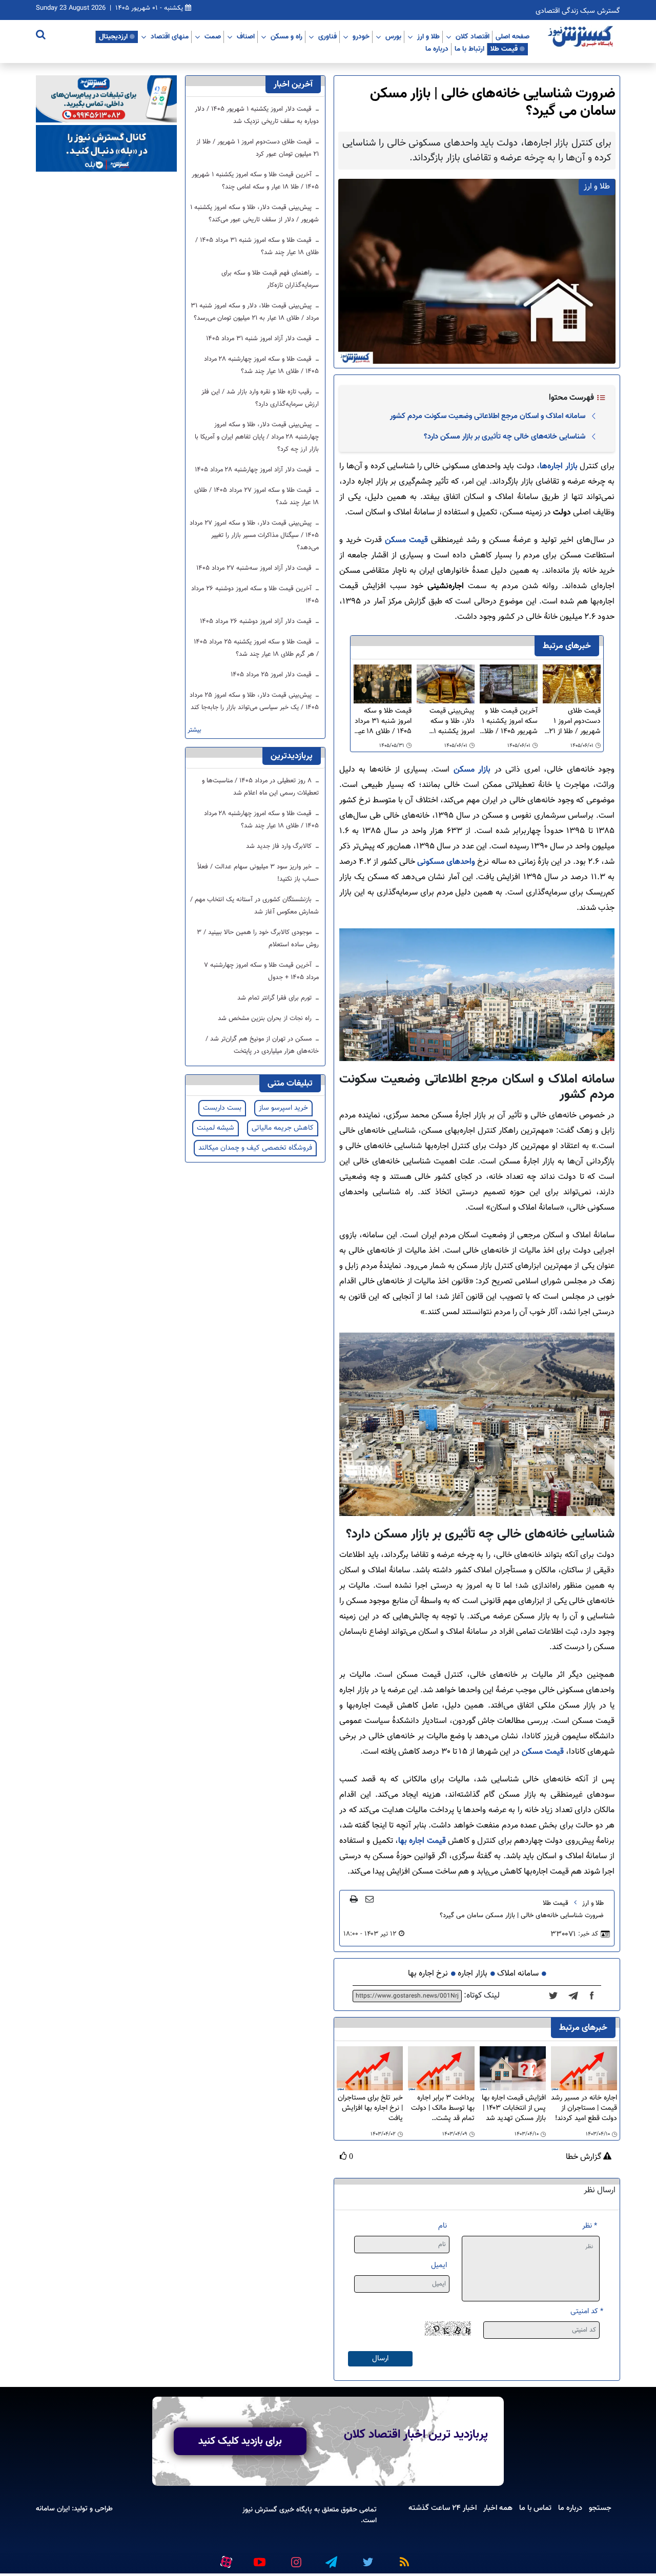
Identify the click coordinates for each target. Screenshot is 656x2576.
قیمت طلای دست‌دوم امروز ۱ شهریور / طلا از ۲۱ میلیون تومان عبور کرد (575, 721)
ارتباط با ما (469, 49)
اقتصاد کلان (473, 36)
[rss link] (402, 2558)
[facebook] (595, 1996)
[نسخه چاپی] (354, 1899)
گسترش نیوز (260, 2510)
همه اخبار (498, 2508)
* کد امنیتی (587, 2311)
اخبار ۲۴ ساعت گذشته (443, 2508)
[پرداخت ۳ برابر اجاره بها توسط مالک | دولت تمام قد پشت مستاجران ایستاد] (441, 2069)
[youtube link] (259, 2558)
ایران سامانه (53, 2509)
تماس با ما (535, 2508)
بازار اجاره (473, 1974)
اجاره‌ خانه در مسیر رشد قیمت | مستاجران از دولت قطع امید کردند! (584, 2108)
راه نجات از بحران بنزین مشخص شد (266, 1019)
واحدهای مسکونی (446, 862)
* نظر (590, 2226)
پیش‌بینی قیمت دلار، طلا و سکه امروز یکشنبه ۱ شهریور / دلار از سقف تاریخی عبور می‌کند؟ (449, 721)
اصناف (246, 36)
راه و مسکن (286, 36)
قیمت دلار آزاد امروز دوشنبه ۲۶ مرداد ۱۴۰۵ (257, 621)
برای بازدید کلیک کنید (240, 2441)
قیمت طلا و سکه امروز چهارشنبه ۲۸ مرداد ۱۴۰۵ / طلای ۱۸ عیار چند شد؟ (261, 365)
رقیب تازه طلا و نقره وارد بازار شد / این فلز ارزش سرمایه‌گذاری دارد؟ (260, 398)
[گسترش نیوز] (582, 37)
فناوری (327, 36)
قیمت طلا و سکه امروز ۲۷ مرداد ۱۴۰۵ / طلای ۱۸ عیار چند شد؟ (257, 496)
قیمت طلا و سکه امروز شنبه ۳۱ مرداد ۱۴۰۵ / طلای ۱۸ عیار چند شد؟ (383, 721)
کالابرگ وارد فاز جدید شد (280, 846)
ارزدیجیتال (113, 36)
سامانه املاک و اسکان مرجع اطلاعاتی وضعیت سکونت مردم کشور (488, 416)
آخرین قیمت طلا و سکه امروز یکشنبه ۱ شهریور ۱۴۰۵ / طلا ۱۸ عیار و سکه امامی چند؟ (509, 721)
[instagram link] (295, 2558)
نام (443, 2226)
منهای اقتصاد (170, 36)
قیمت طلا (504, 49)
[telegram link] (331, 2558)
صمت (213, 36)
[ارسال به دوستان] (370, 1899)
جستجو (600, 2508)
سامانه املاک (518, 1974)
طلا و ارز (428, 36)
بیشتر (194, 730)
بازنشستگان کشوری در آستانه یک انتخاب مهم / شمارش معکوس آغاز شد (254, 906)
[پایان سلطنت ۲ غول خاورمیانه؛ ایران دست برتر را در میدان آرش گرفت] (576, 1996)
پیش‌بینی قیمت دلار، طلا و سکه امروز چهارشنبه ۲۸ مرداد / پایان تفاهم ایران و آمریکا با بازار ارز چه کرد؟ (257, 437)
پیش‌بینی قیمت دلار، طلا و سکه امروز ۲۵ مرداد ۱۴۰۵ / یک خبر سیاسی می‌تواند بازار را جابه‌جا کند (254, 701)
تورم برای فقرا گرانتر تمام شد (275, 998)
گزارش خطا (585, 2157)
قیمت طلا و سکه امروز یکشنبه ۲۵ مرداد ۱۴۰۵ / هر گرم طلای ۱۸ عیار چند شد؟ (256, 648)
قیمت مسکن (406, 540)
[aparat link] (224, 2560)
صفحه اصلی (512, 36)
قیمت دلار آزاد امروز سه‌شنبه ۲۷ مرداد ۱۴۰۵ (255, 568)
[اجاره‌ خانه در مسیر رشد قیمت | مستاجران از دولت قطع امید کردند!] (584, 2069)
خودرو (361, 36)
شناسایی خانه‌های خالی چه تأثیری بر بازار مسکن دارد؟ (505, 437)
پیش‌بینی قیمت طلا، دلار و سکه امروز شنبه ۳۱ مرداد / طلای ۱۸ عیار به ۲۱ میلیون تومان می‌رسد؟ (255, 312)
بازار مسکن (472, 770)
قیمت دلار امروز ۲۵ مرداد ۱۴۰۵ (272, 675)
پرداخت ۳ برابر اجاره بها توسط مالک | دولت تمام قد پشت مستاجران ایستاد (443, 2108)
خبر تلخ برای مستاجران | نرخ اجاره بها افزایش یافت (370, 2108)
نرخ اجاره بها (428, 1974)
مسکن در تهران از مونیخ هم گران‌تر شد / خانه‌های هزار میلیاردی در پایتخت (262, 1045)
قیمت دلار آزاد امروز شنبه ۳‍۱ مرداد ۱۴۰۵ (260, 339)
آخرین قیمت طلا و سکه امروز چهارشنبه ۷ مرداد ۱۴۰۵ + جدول (261, 971)
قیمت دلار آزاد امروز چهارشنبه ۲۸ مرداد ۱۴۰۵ (254, 470)
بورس (393, 36)
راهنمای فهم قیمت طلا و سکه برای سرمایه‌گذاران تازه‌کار (270, 279)
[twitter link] (366, 2558)
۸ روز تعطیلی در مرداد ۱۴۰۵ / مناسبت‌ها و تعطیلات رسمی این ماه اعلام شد (260, 787)
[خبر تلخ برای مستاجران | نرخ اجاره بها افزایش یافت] (370, 2069)
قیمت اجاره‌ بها (422, 1841)
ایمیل (439, 2265)
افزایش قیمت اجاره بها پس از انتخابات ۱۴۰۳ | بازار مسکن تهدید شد (514, 2108)
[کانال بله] (106, 149)
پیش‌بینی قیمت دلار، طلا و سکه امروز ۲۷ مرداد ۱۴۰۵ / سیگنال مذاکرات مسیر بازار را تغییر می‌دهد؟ (254, 535)
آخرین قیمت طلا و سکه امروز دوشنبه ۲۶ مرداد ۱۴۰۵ (255, 595)
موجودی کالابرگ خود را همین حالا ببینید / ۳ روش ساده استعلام (258, 939)
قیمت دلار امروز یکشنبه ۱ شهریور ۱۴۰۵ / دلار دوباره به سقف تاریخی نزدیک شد (257, 115)
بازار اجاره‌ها (559, 466)
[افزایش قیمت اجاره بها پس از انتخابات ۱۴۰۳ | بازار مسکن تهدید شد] (513, 2069)
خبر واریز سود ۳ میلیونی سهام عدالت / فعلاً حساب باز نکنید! (258, 873)
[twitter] (556, 1996)
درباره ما (437, 49)
